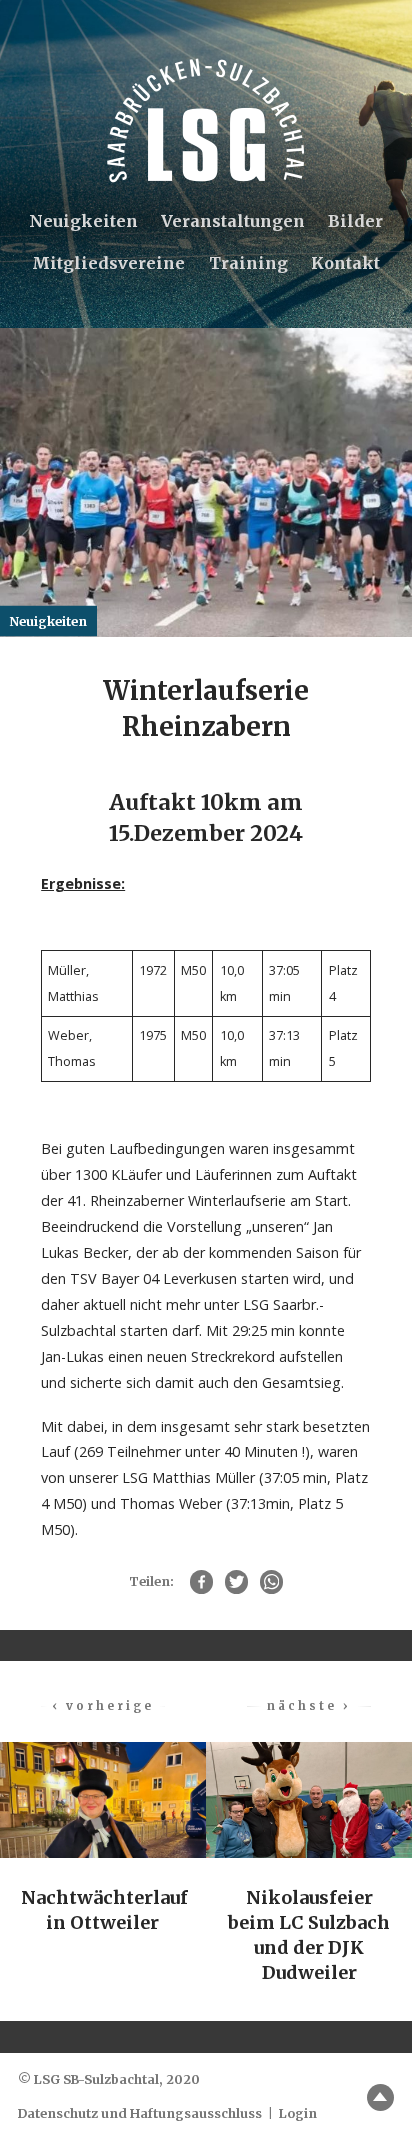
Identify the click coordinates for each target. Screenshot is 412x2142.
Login (298, 2113)
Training (248, 263)
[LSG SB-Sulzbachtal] (206, 120)
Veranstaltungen (233, 221)
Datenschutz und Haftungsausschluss (140, 2113)
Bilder (355, 221)
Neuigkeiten (83, 221)
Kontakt (345, 263)
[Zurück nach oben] (380, 2097)
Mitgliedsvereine (108, 263)
